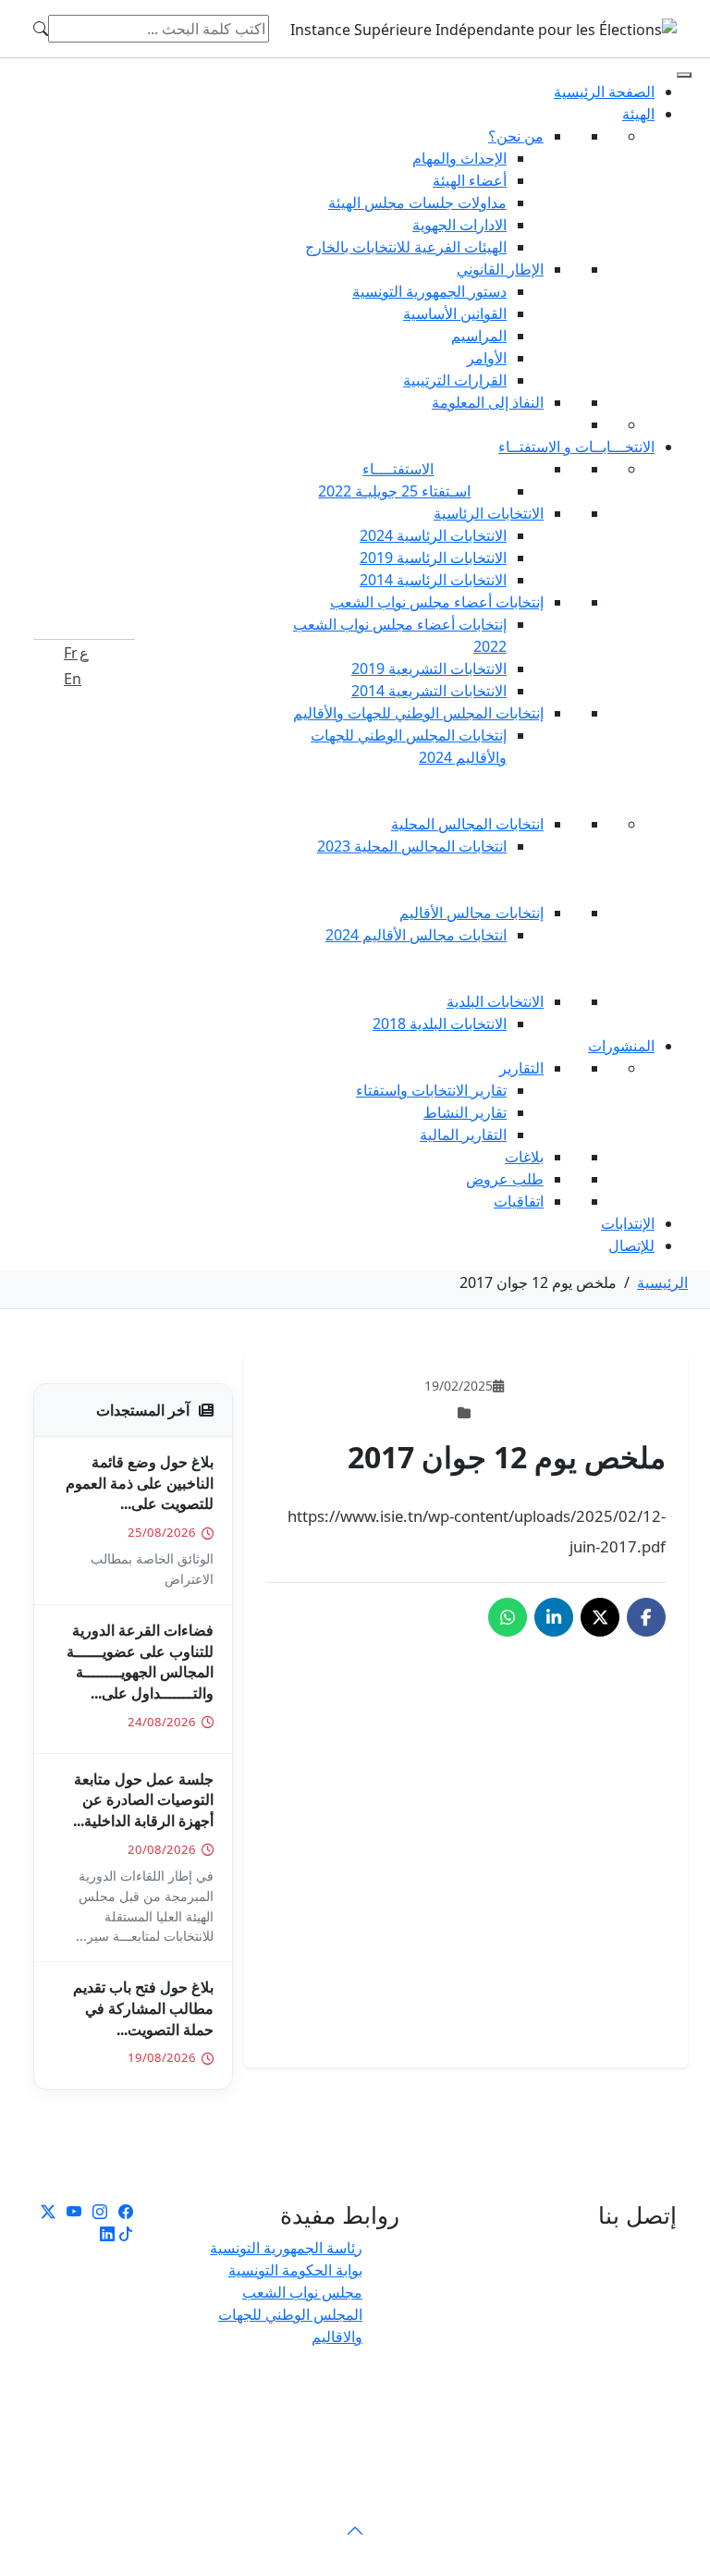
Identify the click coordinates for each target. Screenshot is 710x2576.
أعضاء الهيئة (470, 180)
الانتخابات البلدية (495, 1001)
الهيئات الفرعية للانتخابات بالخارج (406, 247)
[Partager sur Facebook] (646, 1617)
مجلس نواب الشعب (302, 2292)
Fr (71, 653)
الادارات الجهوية (459, 225)
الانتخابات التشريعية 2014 (429, 691)
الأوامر (487, 358)
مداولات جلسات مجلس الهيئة (417, 202)
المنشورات (621, 1046)
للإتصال (631, 1245)
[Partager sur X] (600, 1617)
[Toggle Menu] (684, 75)
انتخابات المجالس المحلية (467, 824)
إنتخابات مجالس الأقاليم (471, 913)
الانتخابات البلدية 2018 (440, 1024)
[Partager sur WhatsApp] (508, 1617)
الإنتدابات (628, 1223)
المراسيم (479, 336)
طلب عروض (505, 1179)
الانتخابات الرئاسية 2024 (433, 535)
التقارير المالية (463, 1135)
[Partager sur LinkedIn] (554, 1617)
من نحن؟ (516, 136)
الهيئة (638, 114)
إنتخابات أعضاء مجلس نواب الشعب (437, 602)
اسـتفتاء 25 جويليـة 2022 (394, 491)
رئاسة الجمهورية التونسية (286, 2248)
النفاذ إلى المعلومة (488, 402)
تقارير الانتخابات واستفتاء (431, 1090)
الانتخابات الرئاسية (489, 513)
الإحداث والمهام (459, 158)
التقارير (521, 1068)
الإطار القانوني (500, 269)
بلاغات (524, 1157)
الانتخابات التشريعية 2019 (429, 669)
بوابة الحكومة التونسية (295, 2270)
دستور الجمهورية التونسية (429, 291)
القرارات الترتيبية (455, 380)
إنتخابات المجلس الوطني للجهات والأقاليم (418, 713)
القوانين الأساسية (455, 313)
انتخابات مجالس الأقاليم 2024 (416, 935)
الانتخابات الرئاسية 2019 (433, 558)
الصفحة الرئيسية (604, 92)
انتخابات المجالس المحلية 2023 (412, 846)
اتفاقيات (519, 1201)
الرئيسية (662, 1282)
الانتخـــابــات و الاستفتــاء (576, 447)
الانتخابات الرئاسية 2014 (433, 580)
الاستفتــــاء (398, 469)
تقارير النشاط (465, 1112)
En (73, 679)
